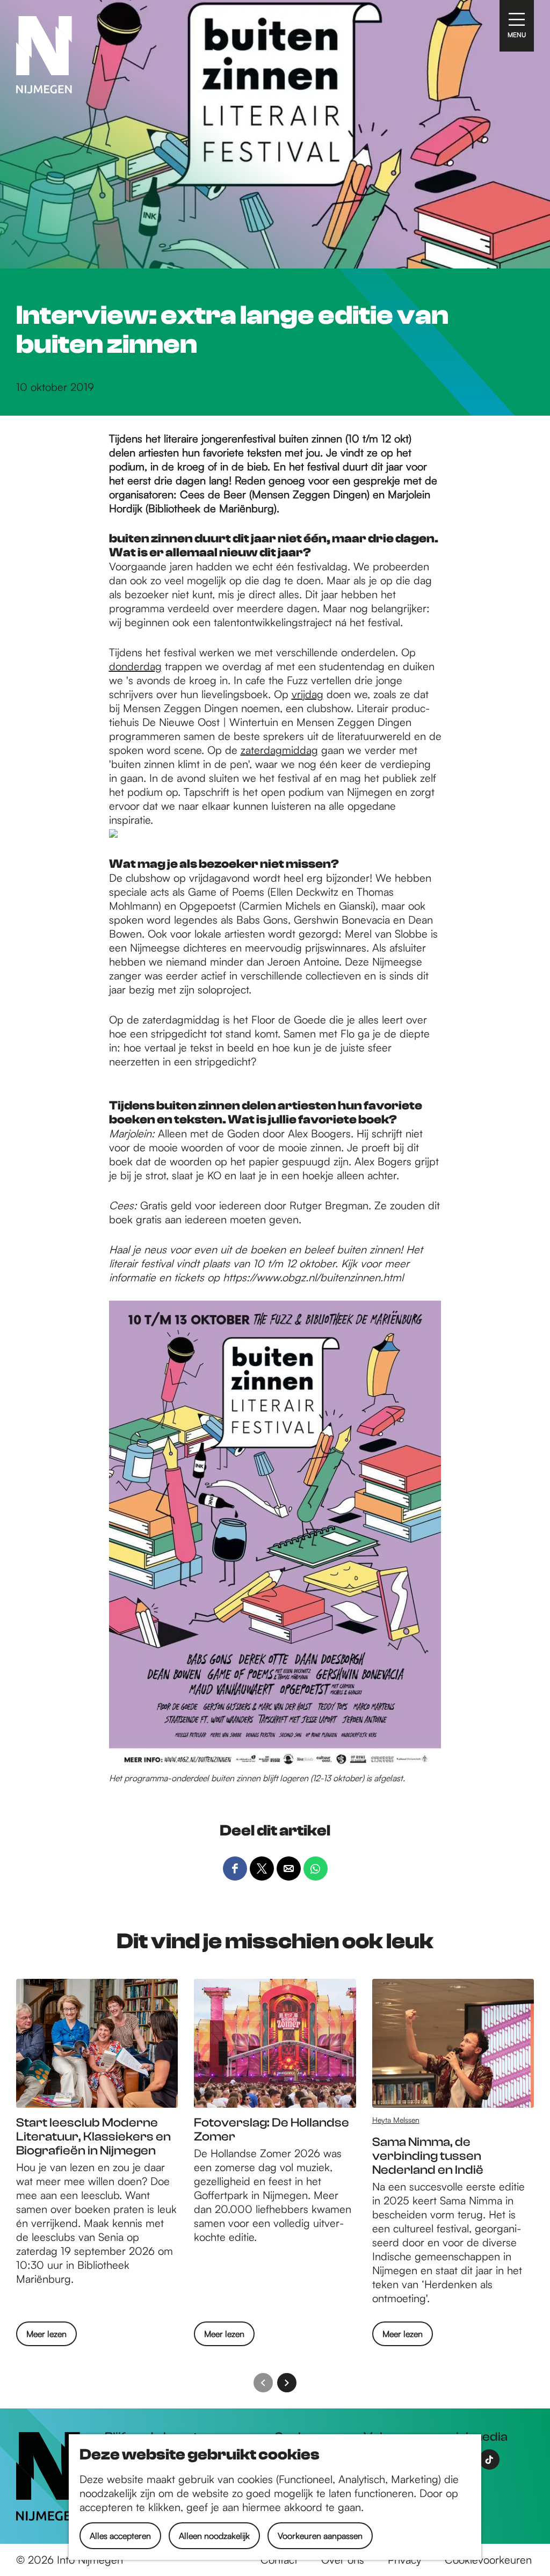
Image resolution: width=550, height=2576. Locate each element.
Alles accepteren (120, 2536)
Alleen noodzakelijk (214, 2536)
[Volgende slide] (287, 2383)
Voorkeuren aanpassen (320, 2536)
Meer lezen (46, 2337)
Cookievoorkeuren (488, 2560)
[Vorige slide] (263, 2383)
